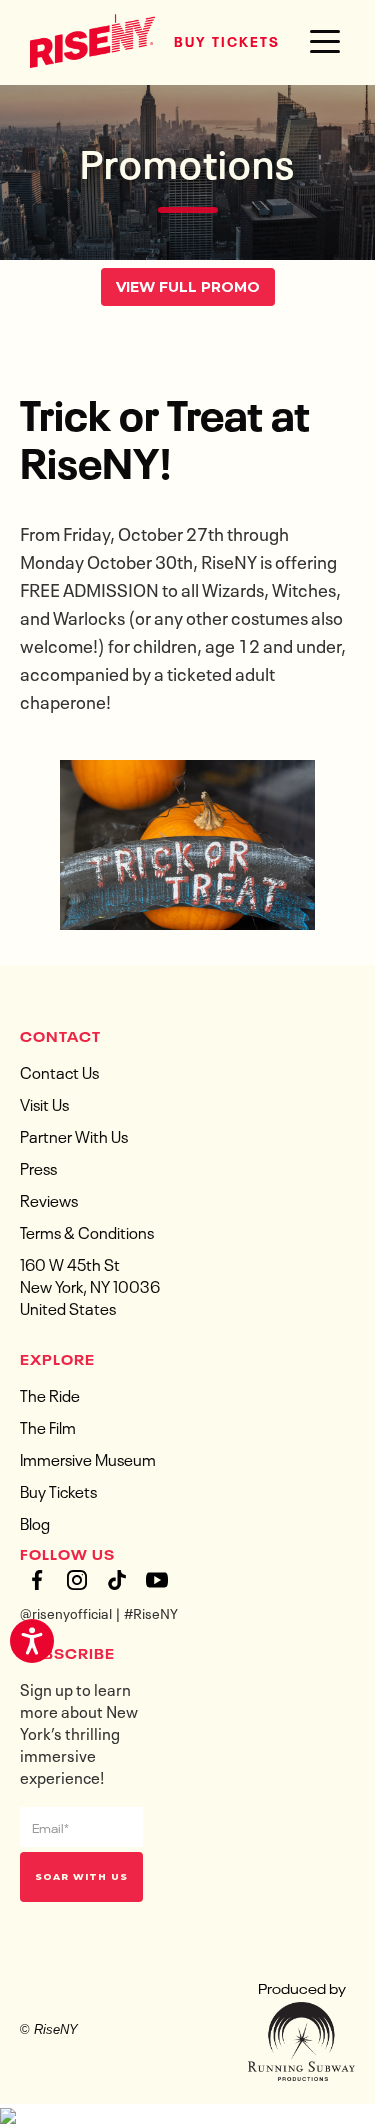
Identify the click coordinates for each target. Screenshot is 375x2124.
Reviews (49, 1199)
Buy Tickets (227, 40)
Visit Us (44, 1103)
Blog (35, 1522)
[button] (325, 42)
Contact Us (59, 1071)
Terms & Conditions (87, 1231)
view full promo (188, 287)
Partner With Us (74, 1135)
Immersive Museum (88, 1458)
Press (38, 1167)
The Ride (50, 1394)
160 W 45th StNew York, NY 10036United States (90, 1285)
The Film (48, 1426)
